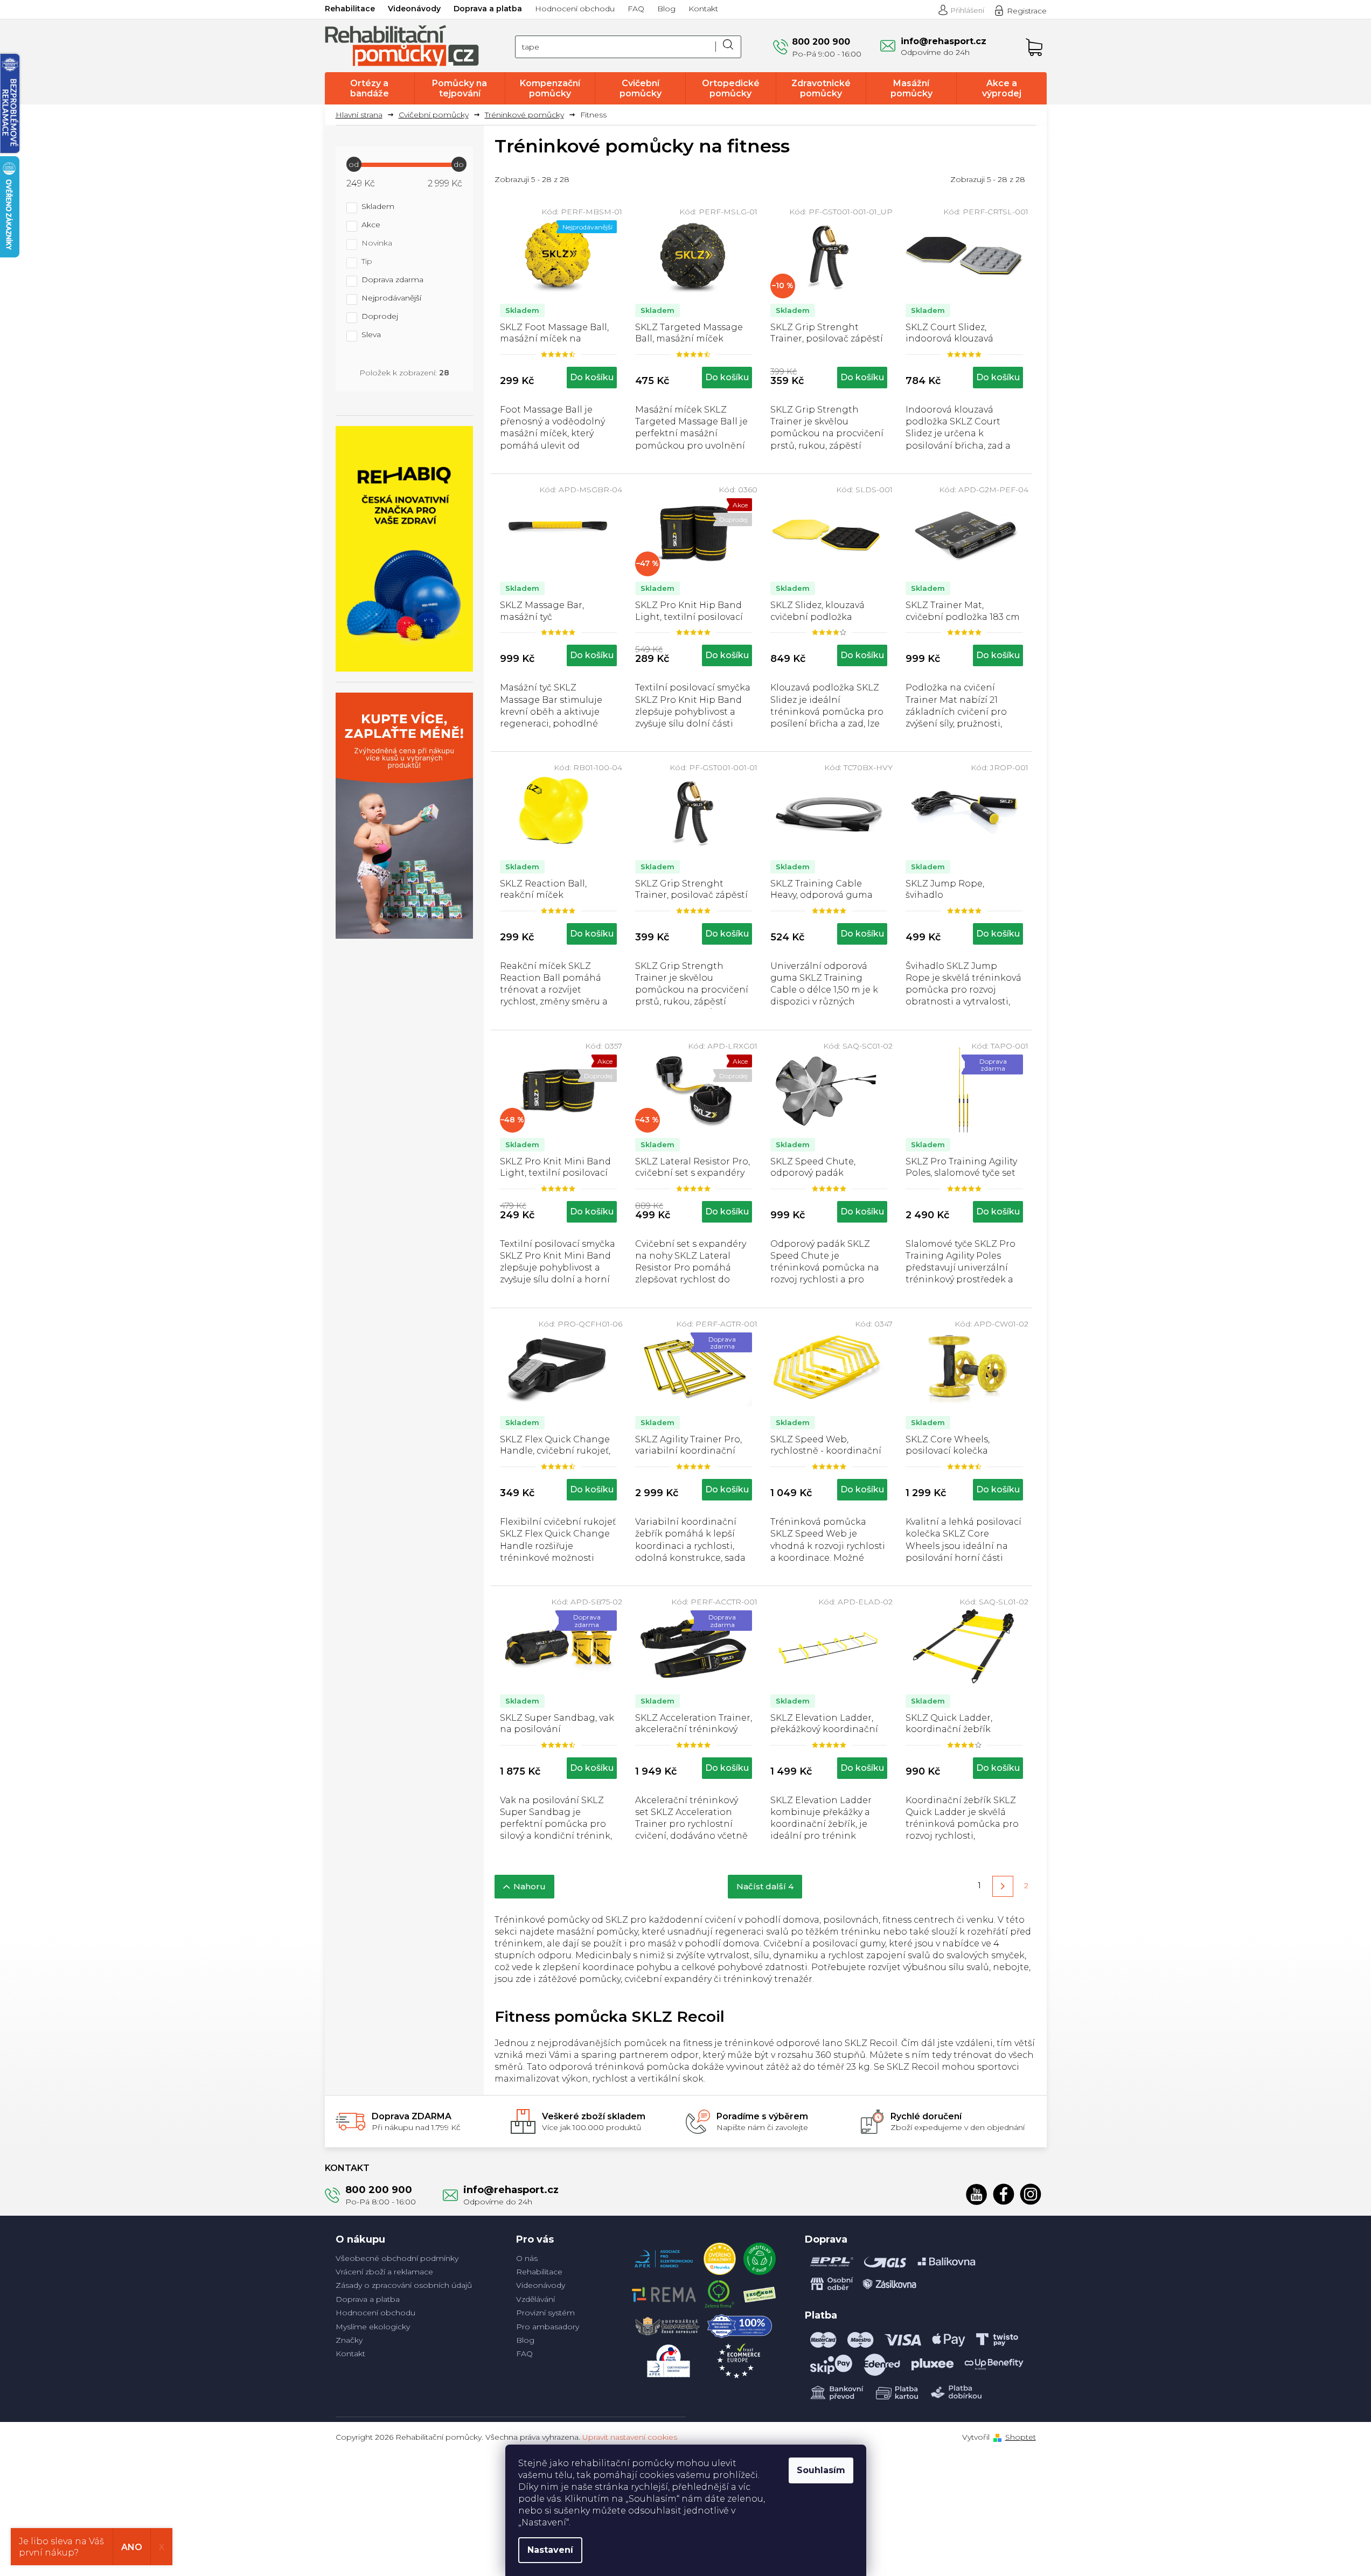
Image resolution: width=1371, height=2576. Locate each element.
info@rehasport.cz (511, 2190)
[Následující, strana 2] (1003, 1886)
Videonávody (414, 9)
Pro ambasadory (548, 2327)
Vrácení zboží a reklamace (384, 2272)
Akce (371, 225)
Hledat (728, 47)
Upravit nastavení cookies (630, 2437)
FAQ (636, 9)
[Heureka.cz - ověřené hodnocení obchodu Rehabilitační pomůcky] (720, 2256)
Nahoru (530, 1886)
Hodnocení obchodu (575, 9)
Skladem (378, 207)
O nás (527, 2258)
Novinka (377, 243)
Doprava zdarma (392, 280)
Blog (666, 9)
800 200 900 (379, 2190)
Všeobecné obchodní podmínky (397, 2258)
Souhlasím (821, 2470)
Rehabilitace (350, 9)
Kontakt (703, 9)
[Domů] (363, 115)
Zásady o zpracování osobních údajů (404, 2285)
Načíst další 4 (765, 1886)
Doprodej (380, 317)
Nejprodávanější (391, 298)
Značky (349, 2340)
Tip (367, 262)
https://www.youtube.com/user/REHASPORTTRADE (977, 2194)
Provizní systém (545, 2313)
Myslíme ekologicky (373, 2327)
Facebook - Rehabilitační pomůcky (1004, 2194)
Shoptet (1021, 2437)
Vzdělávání (535, 2299)
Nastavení (550, 2550)
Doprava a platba (488, 9)
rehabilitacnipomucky (1031, 2194)
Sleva (371, 335)
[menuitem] (370, 88)
